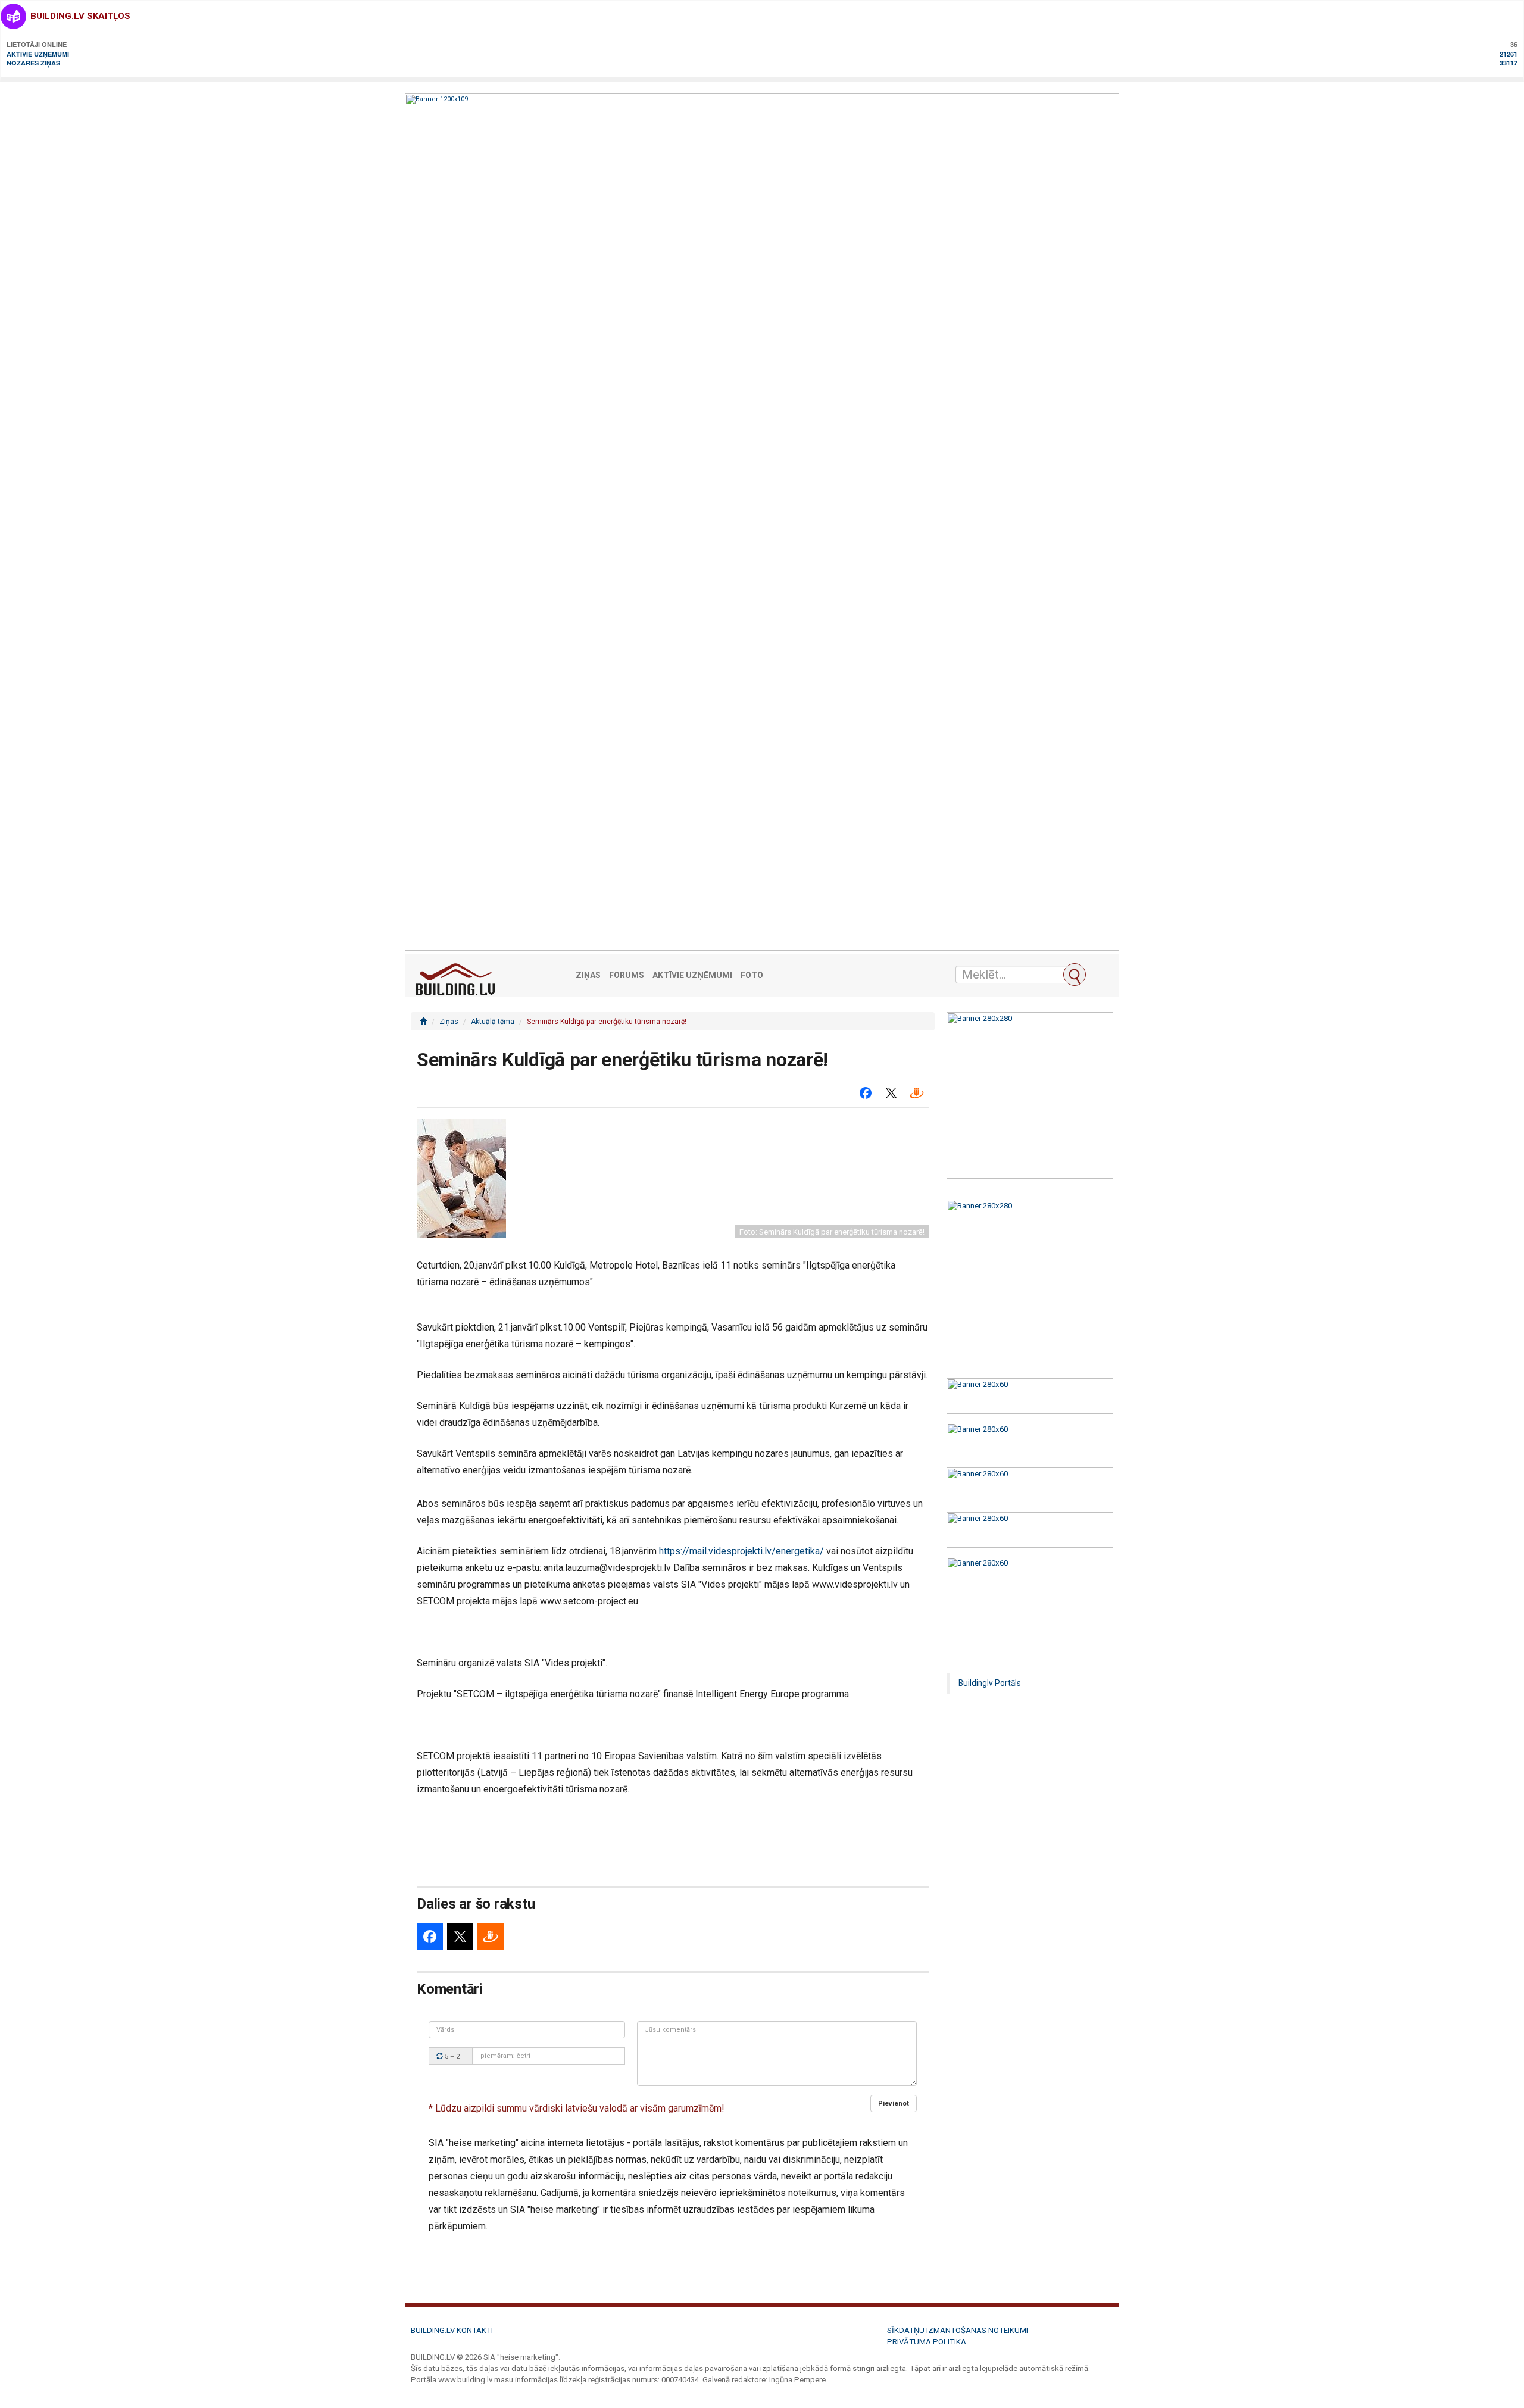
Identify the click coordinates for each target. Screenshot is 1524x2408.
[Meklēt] (1075, 975)
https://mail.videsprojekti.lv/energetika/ (741, 1551)
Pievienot (894, 2104)
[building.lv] (423, 1022)
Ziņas (588, 975)
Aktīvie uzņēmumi (38, 54)
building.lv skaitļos (80, 16)
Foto (752, 975)
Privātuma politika (927, 2342)
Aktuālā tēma (493, 1022)
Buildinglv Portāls (990, 1683)
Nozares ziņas (33, 63)
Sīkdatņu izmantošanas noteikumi (958, 2330)
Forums (627, 975)
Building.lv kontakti (452, 2330)
